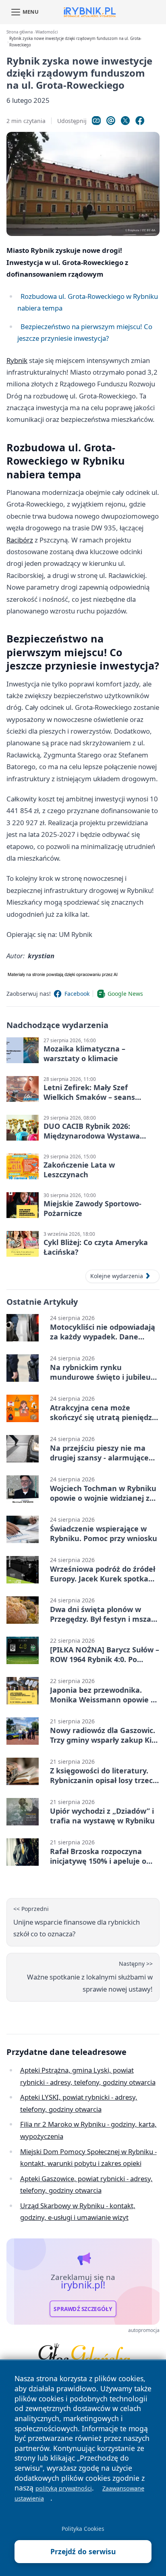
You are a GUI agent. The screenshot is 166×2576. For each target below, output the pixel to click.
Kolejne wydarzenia (117, 1276)
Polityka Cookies (83, 2529)
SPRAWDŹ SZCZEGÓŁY (83, 2309)
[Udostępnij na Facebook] (140, 121)
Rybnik (17, 360)
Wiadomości (47, 32)
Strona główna (20, 32)
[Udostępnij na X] (125, 121)
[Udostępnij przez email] (111, 121)
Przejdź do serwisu (83, 2551)
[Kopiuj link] (96, 121)
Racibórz (20, 540)
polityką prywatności (64, 2488)
